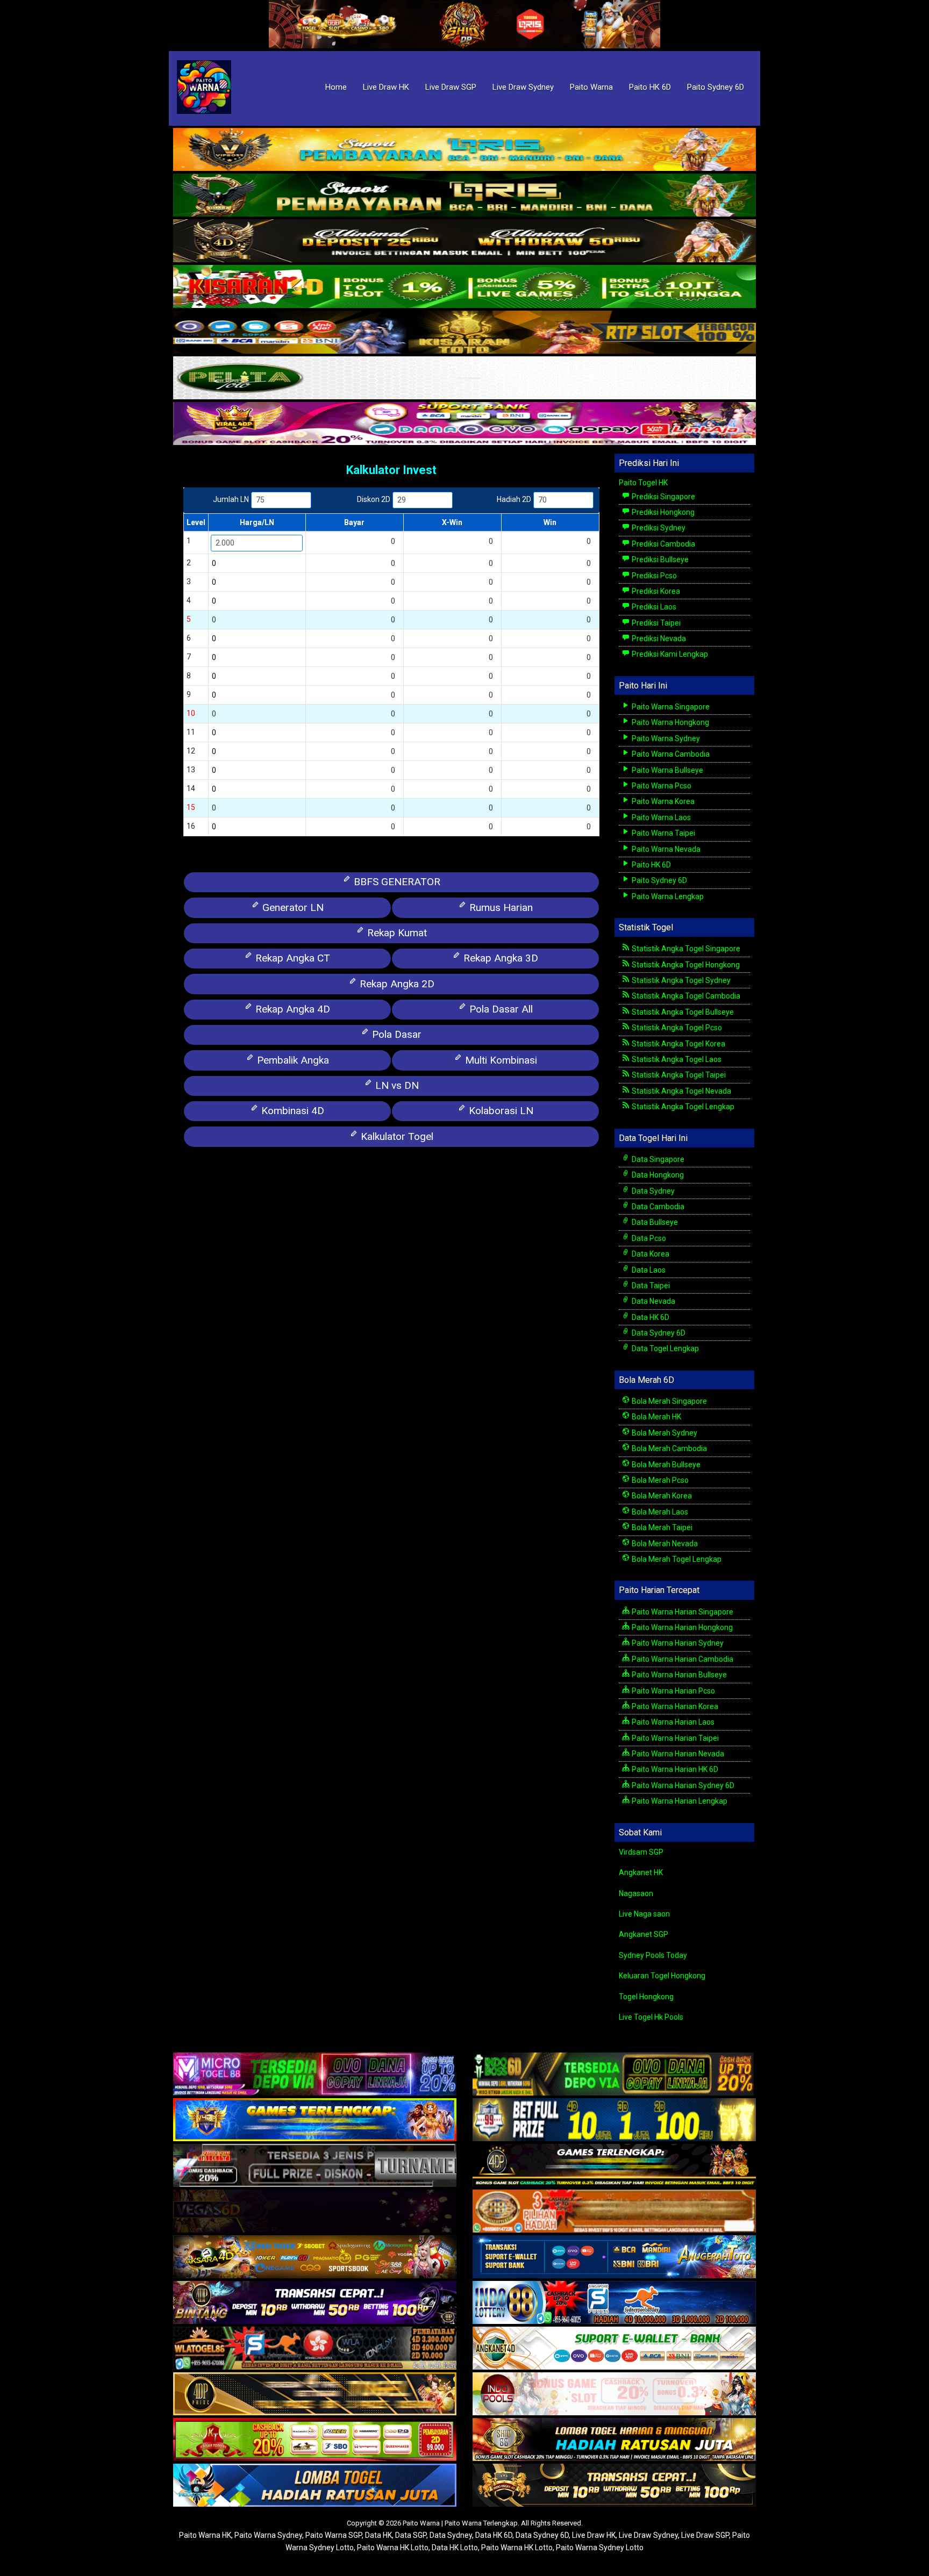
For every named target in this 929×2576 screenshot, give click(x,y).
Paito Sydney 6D (716, 87)
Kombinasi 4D (291, 1111)
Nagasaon (636, 1893)
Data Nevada (653, 1301)
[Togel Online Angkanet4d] (614, 2349)
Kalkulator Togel (396, 1136)
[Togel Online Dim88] (464, 196)
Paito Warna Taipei (663, 833)
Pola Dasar (395, 1034)
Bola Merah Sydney (664, 1433)
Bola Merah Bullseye (665, 1465)
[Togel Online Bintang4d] (315, 2304)
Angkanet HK (641, 1872)
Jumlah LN (231, 499)
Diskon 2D (374, 499)
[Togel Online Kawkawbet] (315, 2166)
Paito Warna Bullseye (667, 770)
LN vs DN (396, 1085)
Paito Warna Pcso (661, 786)
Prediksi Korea (655, 591)
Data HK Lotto (455, 2548)
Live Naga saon (644, 1914)
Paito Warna (591, 87)
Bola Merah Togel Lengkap (676, 1559)
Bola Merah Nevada (664, 1544)
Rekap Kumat (396, 933)
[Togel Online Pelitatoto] (464, 378)
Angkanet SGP (644, 1934)
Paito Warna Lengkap (667, 896)
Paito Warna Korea (662, 801)
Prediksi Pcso (653, 576)
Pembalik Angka (292, 1060)
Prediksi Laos (653, 607)
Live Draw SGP (451, 87)
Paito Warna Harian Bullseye (678, 1675)
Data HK (378, 2535)
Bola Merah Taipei (661, 1527)
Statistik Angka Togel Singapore (685, 949)
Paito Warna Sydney (665, 738)
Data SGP (411, 2535)
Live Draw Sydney (523, 87)
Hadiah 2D (514, 499)
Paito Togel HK (643, 483)
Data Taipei (650, 1286)
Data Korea (650, 1254)
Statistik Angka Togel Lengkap (682, 1107)
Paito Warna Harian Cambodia (682, 1659)
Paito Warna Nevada (665, 849)
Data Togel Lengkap (664, 1348)
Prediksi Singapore (663, 497)
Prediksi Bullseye (659, 559)
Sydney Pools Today (653, 1955)
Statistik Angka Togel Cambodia (685, 996)
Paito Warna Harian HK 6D (674, 1769)
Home (336, 87)
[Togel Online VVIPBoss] (464, 150)
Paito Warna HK (205, 2535)
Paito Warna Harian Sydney (677, 1643)
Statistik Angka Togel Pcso (676, 1028)
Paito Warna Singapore (670, 707)
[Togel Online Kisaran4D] (464, 287)
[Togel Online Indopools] (614, 2395)
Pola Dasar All (500, 1009)
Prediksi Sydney (658, 528)
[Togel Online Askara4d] (315, 2258)
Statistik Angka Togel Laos (676, 1059)
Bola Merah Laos (659, 1512)
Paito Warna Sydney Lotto (600, 2548)
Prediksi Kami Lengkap (669, 654)
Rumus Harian (500, 907)
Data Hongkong (657, 1175)
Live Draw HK (386, 87)
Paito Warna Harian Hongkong (681, 1627)
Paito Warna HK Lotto (393, 2548)
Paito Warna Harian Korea (674, 1706)
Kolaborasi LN (500, 1111)
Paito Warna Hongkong (670, 722)
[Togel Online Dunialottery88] (614, 2212)
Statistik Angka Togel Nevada (681, 1091)
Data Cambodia (657, 1207)
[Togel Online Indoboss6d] (614, 2075)
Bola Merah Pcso (659, 1480)
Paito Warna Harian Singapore (682, 1612)
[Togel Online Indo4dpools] (315, 2486)
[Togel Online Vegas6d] (315, 2212)
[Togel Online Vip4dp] (614, 2166)
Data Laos (648, 1270)
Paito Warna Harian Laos (672, 1722)
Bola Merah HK (656, 1417)
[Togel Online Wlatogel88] (315, 2349)
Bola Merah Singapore (669, 1401)
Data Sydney (652, 1191)
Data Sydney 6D (658, 1333)
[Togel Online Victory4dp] (315, 2121)
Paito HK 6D (650, 87)
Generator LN (292, 907)
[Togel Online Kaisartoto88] (315, 2441)
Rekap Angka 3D (499, 958)
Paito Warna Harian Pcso (673, 1691)
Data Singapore (657, 1159)
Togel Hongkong (646, 1997)
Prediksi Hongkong (662, 512)
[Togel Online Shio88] (614, 2441)
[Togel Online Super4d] (464, 241)
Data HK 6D (650, 1317)
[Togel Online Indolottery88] (614, 2304)
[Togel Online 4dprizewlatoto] (315, 2395)
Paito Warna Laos (660, 817)
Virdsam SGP (641, 1852)
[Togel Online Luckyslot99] (614, 2121)
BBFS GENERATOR (396, 882)
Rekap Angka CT (291, 958)
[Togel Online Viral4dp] (464, 424)
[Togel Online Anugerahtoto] (614, 2258)
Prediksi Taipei (655, 623)
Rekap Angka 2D (396, 984)
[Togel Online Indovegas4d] (614, 2486)
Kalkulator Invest (391, 470)
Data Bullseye (654, 1222)
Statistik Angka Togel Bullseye (682, 1012)
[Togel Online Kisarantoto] (464, 333)
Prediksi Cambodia (663, 544)
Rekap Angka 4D (291, 1009)
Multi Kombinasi (500, 1060)
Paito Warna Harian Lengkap (679, 1801)
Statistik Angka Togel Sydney (680, 980)
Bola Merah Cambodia (669, 1448)
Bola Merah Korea (661, 1496)
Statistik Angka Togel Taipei (678, 1075)
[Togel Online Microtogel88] (315, 2075)
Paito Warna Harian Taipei (674, 1738)
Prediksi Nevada (658, 638)
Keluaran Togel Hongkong (662, 1976)
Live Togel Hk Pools (651, 2017)
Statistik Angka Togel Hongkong (685, 965)
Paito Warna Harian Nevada (677, 1754)
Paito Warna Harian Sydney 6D (682, 1785)
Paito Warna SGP (334, 2535)
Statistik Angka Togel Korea (678, 1044)
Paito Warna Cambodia (670, 754)
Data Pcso (648, 1238)
